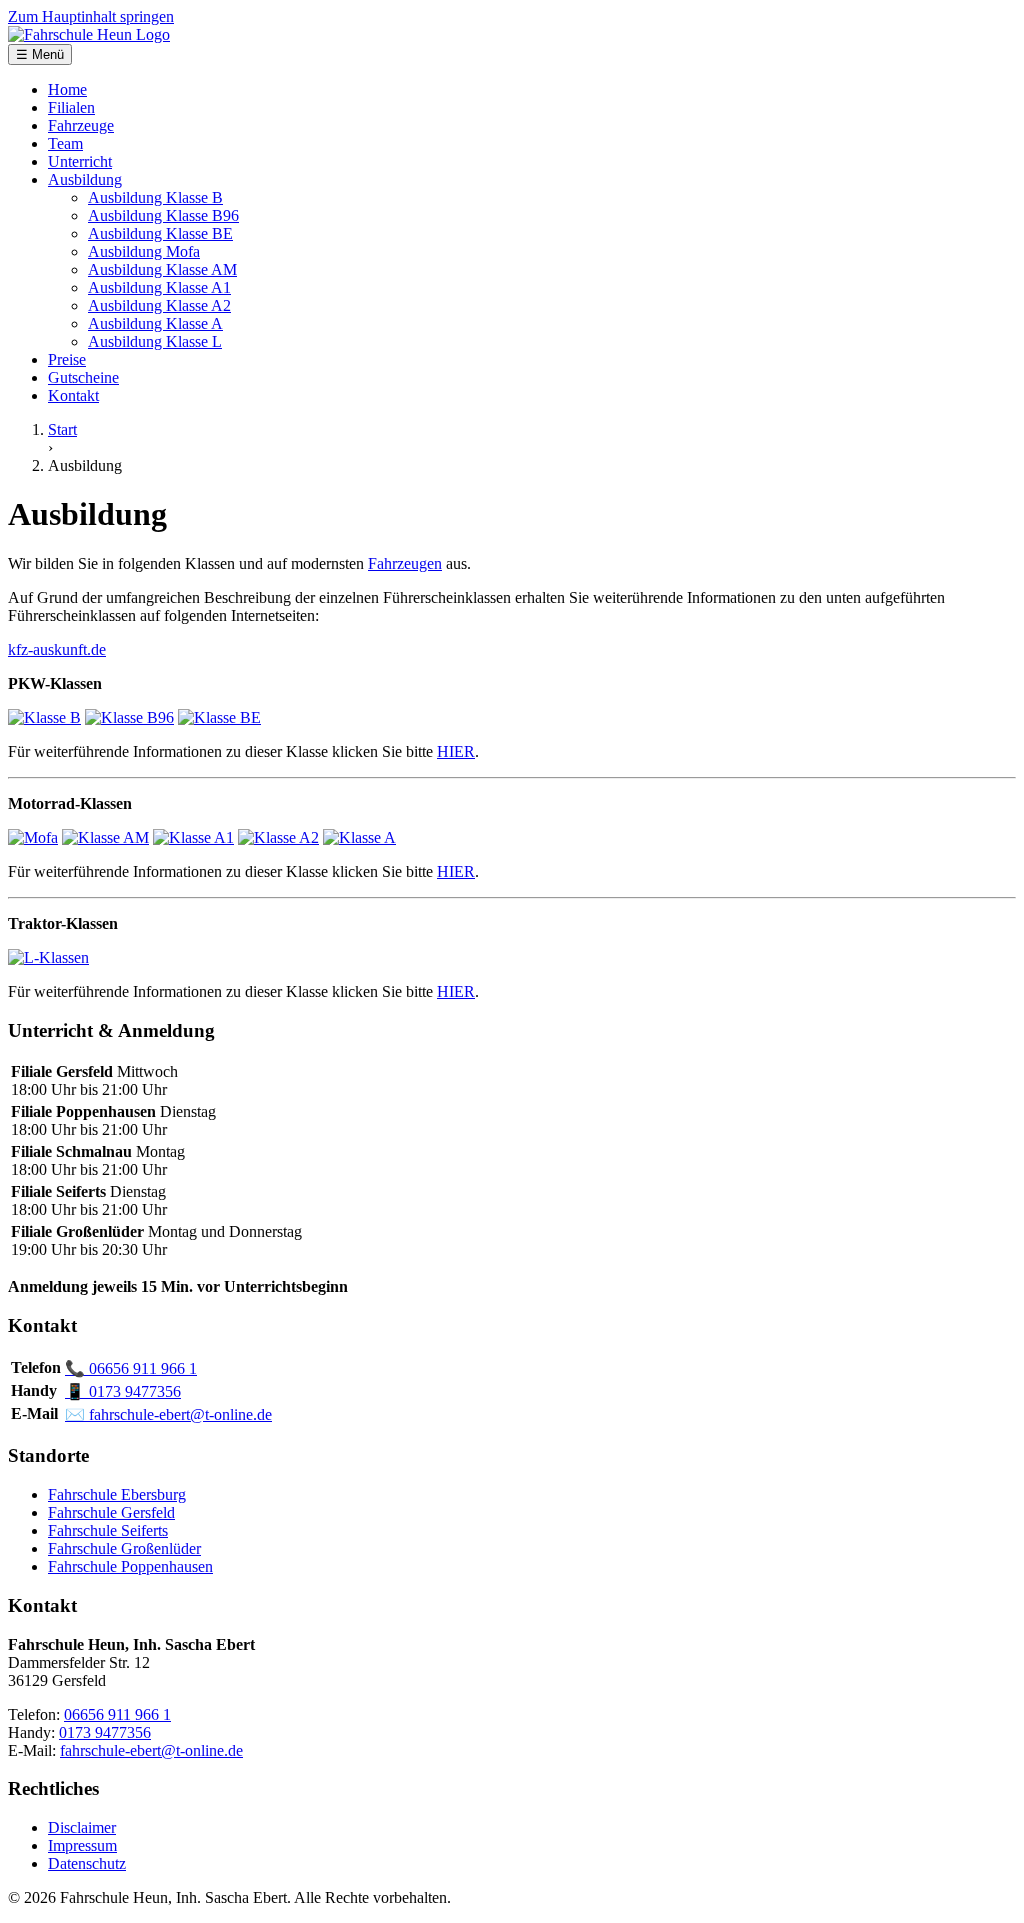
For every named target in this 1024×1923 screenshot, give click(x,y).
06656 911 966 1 (131, 1368)
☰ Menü (40, 54)
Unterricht (80, 161)
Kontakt (73, 395)
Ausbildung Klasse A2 (159, 305)
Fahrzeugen (405, 563)
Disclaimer (82, 1827)
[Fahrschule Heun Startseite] (89, 34)
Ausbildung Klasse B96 (163, 215)
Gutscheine (83, 377)
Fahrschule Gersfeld (111, 1512)
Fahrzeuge (81, 125)
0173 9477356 (123, 1391)
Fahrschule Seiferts (108, 1530)
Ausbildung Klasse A (155, 323)
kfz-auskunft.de (57, 649)
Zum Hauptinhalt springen (91, 16)
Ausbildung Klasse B (155, 197)
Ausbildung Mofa (144, 251)
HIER (456, 751)
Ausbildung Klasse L (155, 341)
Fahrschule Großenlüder (124, 1548)
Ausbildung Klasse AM (162, 269)
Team (65, 143)
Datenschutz (87, 1863)
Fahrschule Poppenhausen (130, 1566)
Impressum (82, 1845)
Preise (67, 359)
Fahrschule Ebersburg (117, 1494)
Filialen (71, 107)
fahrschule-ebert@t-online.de (168, 1414)
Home (67, 89)
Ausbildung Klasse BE (160, 233)
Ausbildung (85, 179)
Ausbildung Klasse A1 (159, 287)
